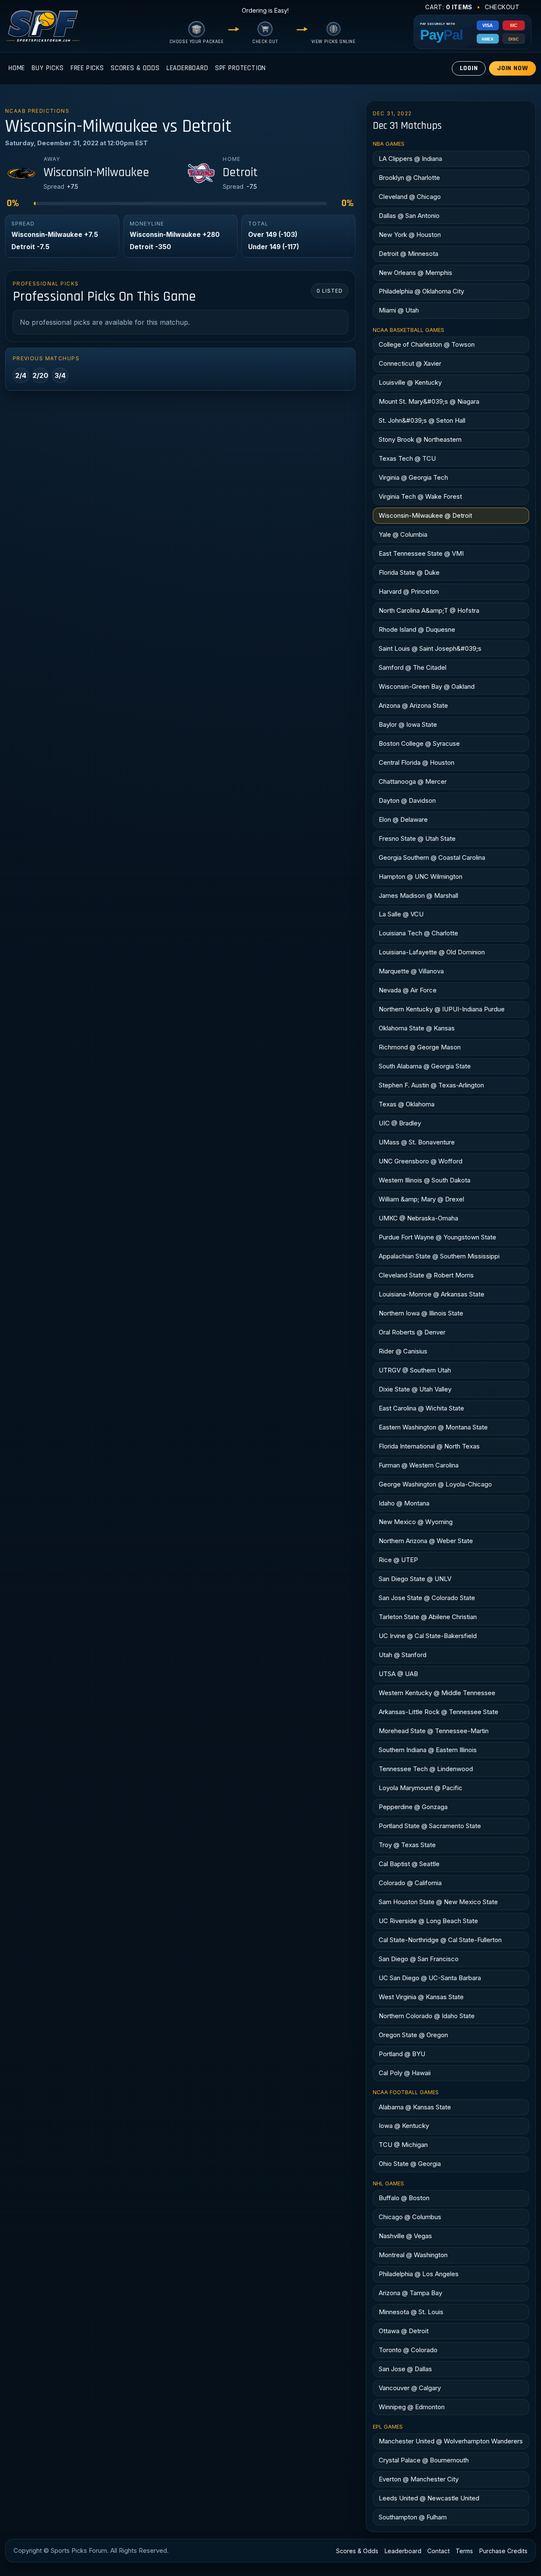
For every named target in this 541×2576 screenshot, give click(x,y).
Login (469, 68)
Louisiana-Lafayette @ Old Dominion (432, 952)
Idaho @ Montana (404, 1503)
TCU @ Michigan (403, 2145)
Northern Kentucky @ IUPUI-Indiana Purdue (442, 1009)
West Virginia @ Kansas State (421, 1997)
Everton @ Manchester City (419, 2479)
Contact (439, 2551)
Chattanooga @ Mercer (413, 781)
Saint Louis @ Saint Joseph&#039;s (430, 648)
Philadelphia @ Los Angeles (419, 2274)
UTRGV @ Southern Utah (415, 1370)
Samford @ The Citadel (413, 667)
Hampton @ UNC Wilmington (421, 876)
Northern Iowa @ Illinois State (421, 1313)
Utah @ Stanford (403, 1655)
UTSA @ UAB (398, 1674)
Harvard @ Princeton (409, 591)
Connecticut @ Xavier (410, 363)
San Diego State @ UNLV (415, 1579)
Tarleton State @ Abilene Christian (428, 1617)
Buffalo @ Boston (404, 2198)
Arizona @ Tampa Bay (410, 2293)
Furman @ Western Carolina (419, 1465)
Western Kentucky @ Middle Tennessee (437, 1693)
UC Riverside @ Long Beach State (428, 1921)
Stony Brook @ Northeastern (420, 439)
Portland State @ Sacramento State (430, 1826)
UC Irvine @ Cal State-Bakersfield (428, 1636)
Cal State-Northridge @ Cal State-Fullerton (440, 1940)
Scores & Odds (135, 68)
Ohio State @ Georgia (410, 2164)
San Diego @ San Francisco (419, 1959)
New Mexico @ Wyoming (416, 1522)
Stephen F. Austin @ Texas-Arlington (431, 1085)
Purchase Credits (503, 2551)
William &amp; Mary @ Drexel (421, 1199)
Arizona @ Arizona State (413, 705)
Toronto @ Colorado (408, 2350)
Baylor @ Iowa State (408, 724)
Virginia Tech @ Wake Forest (420, 496)
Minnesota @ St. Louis (411, 2312)
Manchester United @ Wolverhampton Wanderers (451, 2441)
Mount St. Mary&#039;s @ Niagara (429, 401)
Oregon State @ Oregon (413, 2035)
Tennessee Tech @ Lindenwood (426, 1769)
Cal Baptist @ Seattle (409, 1864)
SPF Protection (241, 68)
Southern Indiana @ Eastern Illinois (428, 1750)
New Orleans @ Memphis (415, 273)
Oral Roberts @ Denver (412, 1332)
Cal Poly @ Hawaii (405, 2073)
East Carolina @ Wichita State (421, 1408)
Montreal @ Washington (413, 2255)
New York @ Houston (410, 235)
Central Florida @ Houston (417, 762)
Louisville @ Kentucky (410, 382)
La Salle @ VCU (401, 914)
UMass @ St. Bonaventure (417, 1142)
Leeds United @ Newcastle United (429, 2498)
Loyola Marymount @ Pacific (421, 1788)
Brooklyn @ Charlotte (409, 178)
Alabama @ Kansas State (415, 2107)
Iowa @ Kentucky (404, 2126)
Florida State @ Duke (409, 572)
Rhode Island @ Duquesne (417, 629)
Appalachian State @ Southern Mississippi (439, 1256)
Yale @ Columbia (403, 534)
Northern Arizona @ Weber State (426, 1541)
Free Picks (87, 68)
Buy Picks (48, 68)
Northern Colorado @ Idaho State (427, 2016)
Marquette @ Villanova (411, 971)
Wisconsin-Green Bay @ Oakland (427, 686)
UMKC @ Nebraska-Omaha (418, 1218)
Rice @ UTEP (398, 1560)
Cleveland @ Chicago (410, 197)
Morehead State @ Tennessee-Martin (434, 1731)
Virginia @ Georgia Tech (413, 477)
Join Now (513, 68)
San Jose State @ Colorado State (427, 1598)
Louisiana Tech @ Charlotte (418, 933)
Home (17, 68)
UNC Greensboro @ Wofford (421, 1161)
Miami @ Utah (399, 310)
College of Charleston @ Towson (427, 344)
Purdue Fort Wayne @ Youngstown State (437, 1237)
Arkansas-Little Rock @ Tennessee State (439, 1712)
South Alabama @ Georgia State (425, 1066)
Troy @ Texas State (407, 1845)
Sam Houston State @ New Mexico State (438, 1902)
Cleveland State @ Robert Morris (426, 1275)
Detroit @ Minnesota (408, 254)
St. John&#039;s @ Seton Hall (422, 420)
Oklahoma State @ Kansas (417, 1028)
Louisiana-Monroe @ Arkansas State (432, 1294)
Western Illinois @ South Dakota (425, 1180)
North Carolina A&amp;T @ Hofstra (429, 610)
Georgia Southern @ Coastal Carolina (432, 857)
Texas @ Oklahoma (407, 1104)
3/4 (60, 375)
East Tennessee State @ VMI (421, 553)
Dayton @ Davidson (407, 800)
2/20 (40, 375)
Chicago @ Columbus (410, 2217)
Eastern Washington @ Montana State (433, 1427)
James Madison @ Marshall (418, 895)
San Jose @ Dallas (405, 2369)
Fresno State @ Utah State (417, 838)
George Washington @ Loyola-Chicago (435, 1484)
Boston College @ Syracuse (419, 743)
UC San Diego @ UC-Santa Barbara (430, 1978)
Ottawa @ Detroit (404, 2331)
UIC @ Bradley (400, 1123)
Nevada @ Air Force (408, 990)
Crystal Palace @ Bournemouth (424, 2460)
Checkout (502, 7)
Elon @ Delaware (403, 819)
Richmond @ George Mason (420, 1047)
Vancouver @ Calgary (410, 2388)
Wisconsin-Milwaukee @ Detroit (425, 515)
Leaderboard (187, 68)
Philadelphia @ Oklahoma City (421, 291)
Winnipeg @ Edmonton (412, 2407)
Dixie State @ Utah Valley (415, 1389)
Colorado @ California (410, 1883)
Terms (464, 2551)
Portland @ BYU (402, 2054)
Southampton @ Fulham (413, 2517)
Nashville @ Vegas (405, 2236)
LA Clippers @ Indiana (410, 159)
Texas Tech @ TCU (407, 458)
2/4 (21, 375)
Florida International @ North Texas (429, 1446)
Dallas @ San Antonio (409, 216)
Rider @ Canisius (403, 1351)
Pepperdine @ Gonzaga (413, 1807)
